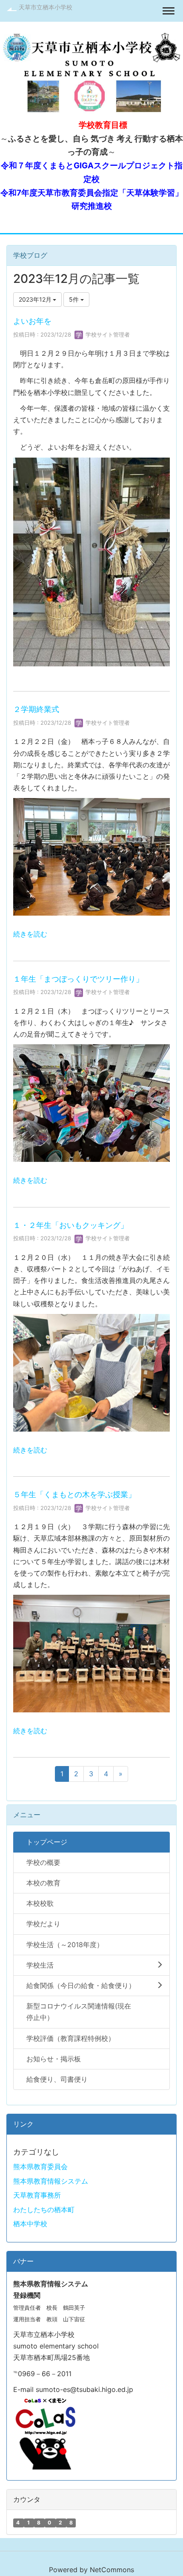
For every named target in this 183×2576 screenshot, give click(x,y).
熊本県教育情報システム (51, 2181)
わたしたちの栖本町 (44, 2210)
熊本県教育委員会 (40, 2167)
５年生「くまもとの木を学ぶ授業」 (74, 1494)
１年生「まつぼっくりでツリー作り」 (78, 979)
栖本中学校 (30, 2224)
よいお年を (32, 321)
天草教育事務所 (37, 2195)
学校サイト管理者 (107, 334)
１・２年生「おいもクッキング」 (71, 1225)
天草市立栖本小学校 (46, 7)
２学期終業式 (36, 709)
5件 (75, 299)
